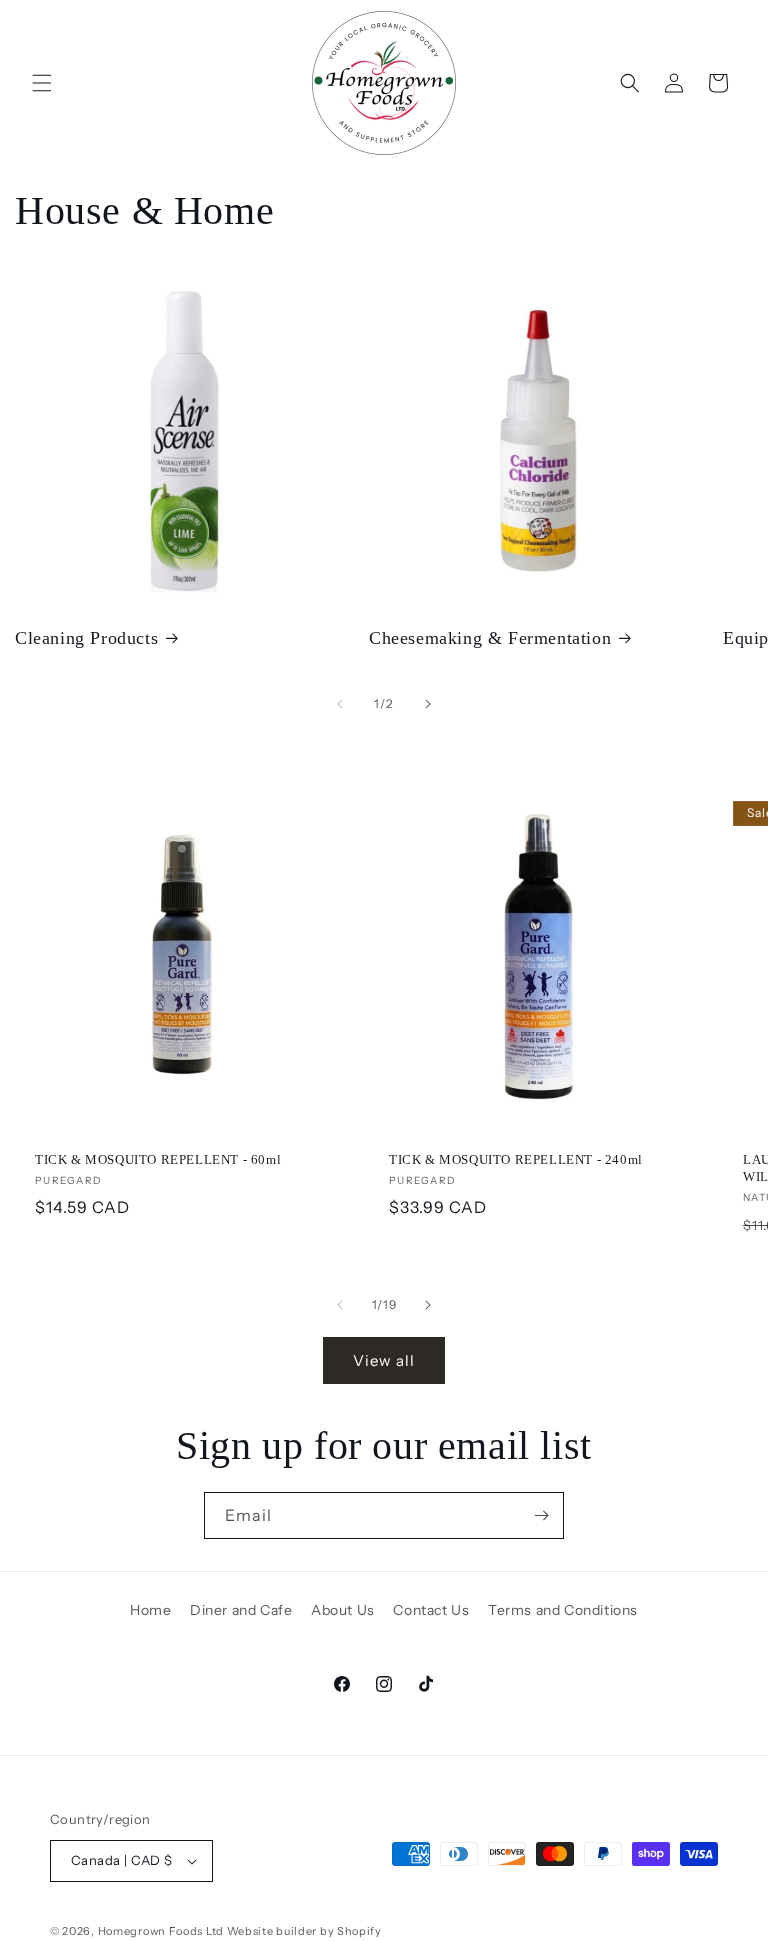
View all (384, 1360)
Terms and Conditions (563, 1610)
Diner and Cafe (241, 1610)
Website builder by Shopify (304, 1931)
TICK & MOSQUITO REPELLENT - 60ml (158, 1159)
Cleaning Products (86, 638)
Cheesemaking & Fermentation (490, 638)
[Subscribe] (541, 1515)
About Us (343, 1610)
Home (150, 1610)
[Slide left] (340, 704)
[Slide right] (428, 704)
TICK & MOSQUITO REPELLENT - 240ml (516, 1159)
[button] (42, 83)
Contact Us (431, 1610)
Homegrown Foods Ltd (161, 1931)
